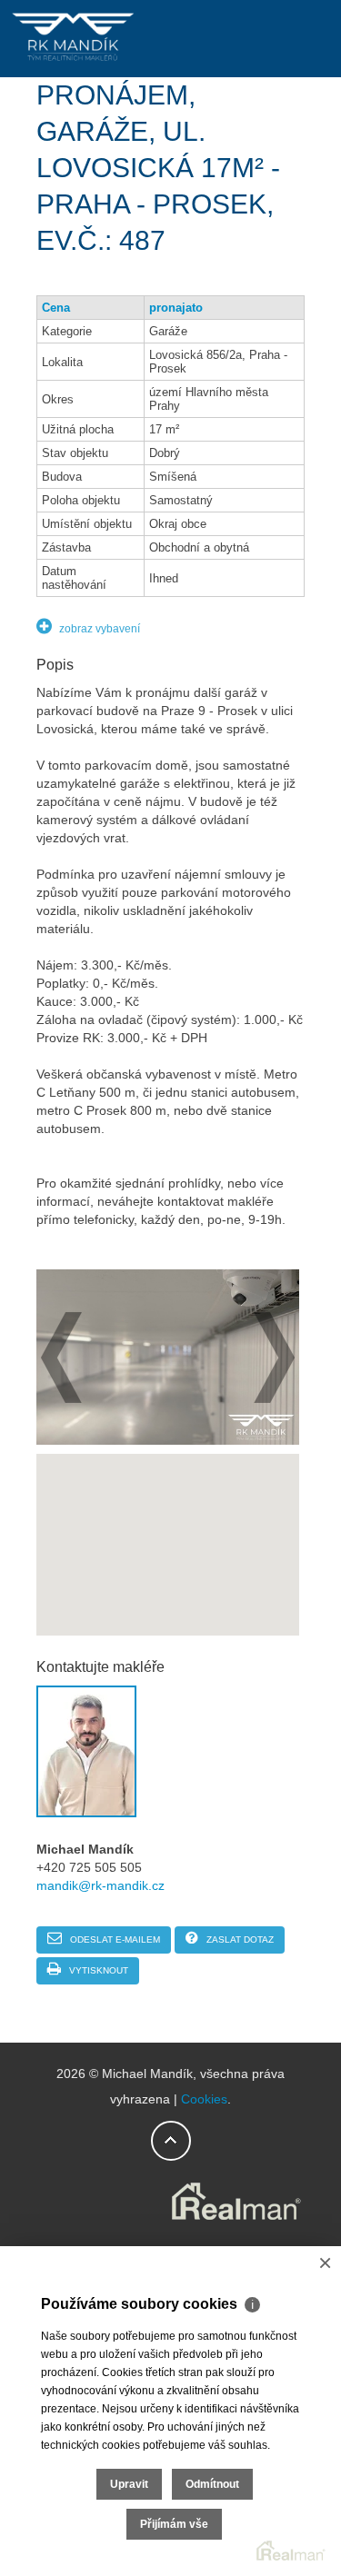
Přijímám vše (174, 2524)
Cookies (204, 2099)
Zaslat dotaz (239, 1939)
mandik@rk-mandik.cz (100, 1885)
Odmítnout (212, 2484)
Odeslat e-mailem (114, 1939)
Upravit (129, 2484)
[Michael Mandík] (73, 60)
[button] (168, 1534)
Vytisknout (97, 1970)
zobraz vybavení (98, 629)
